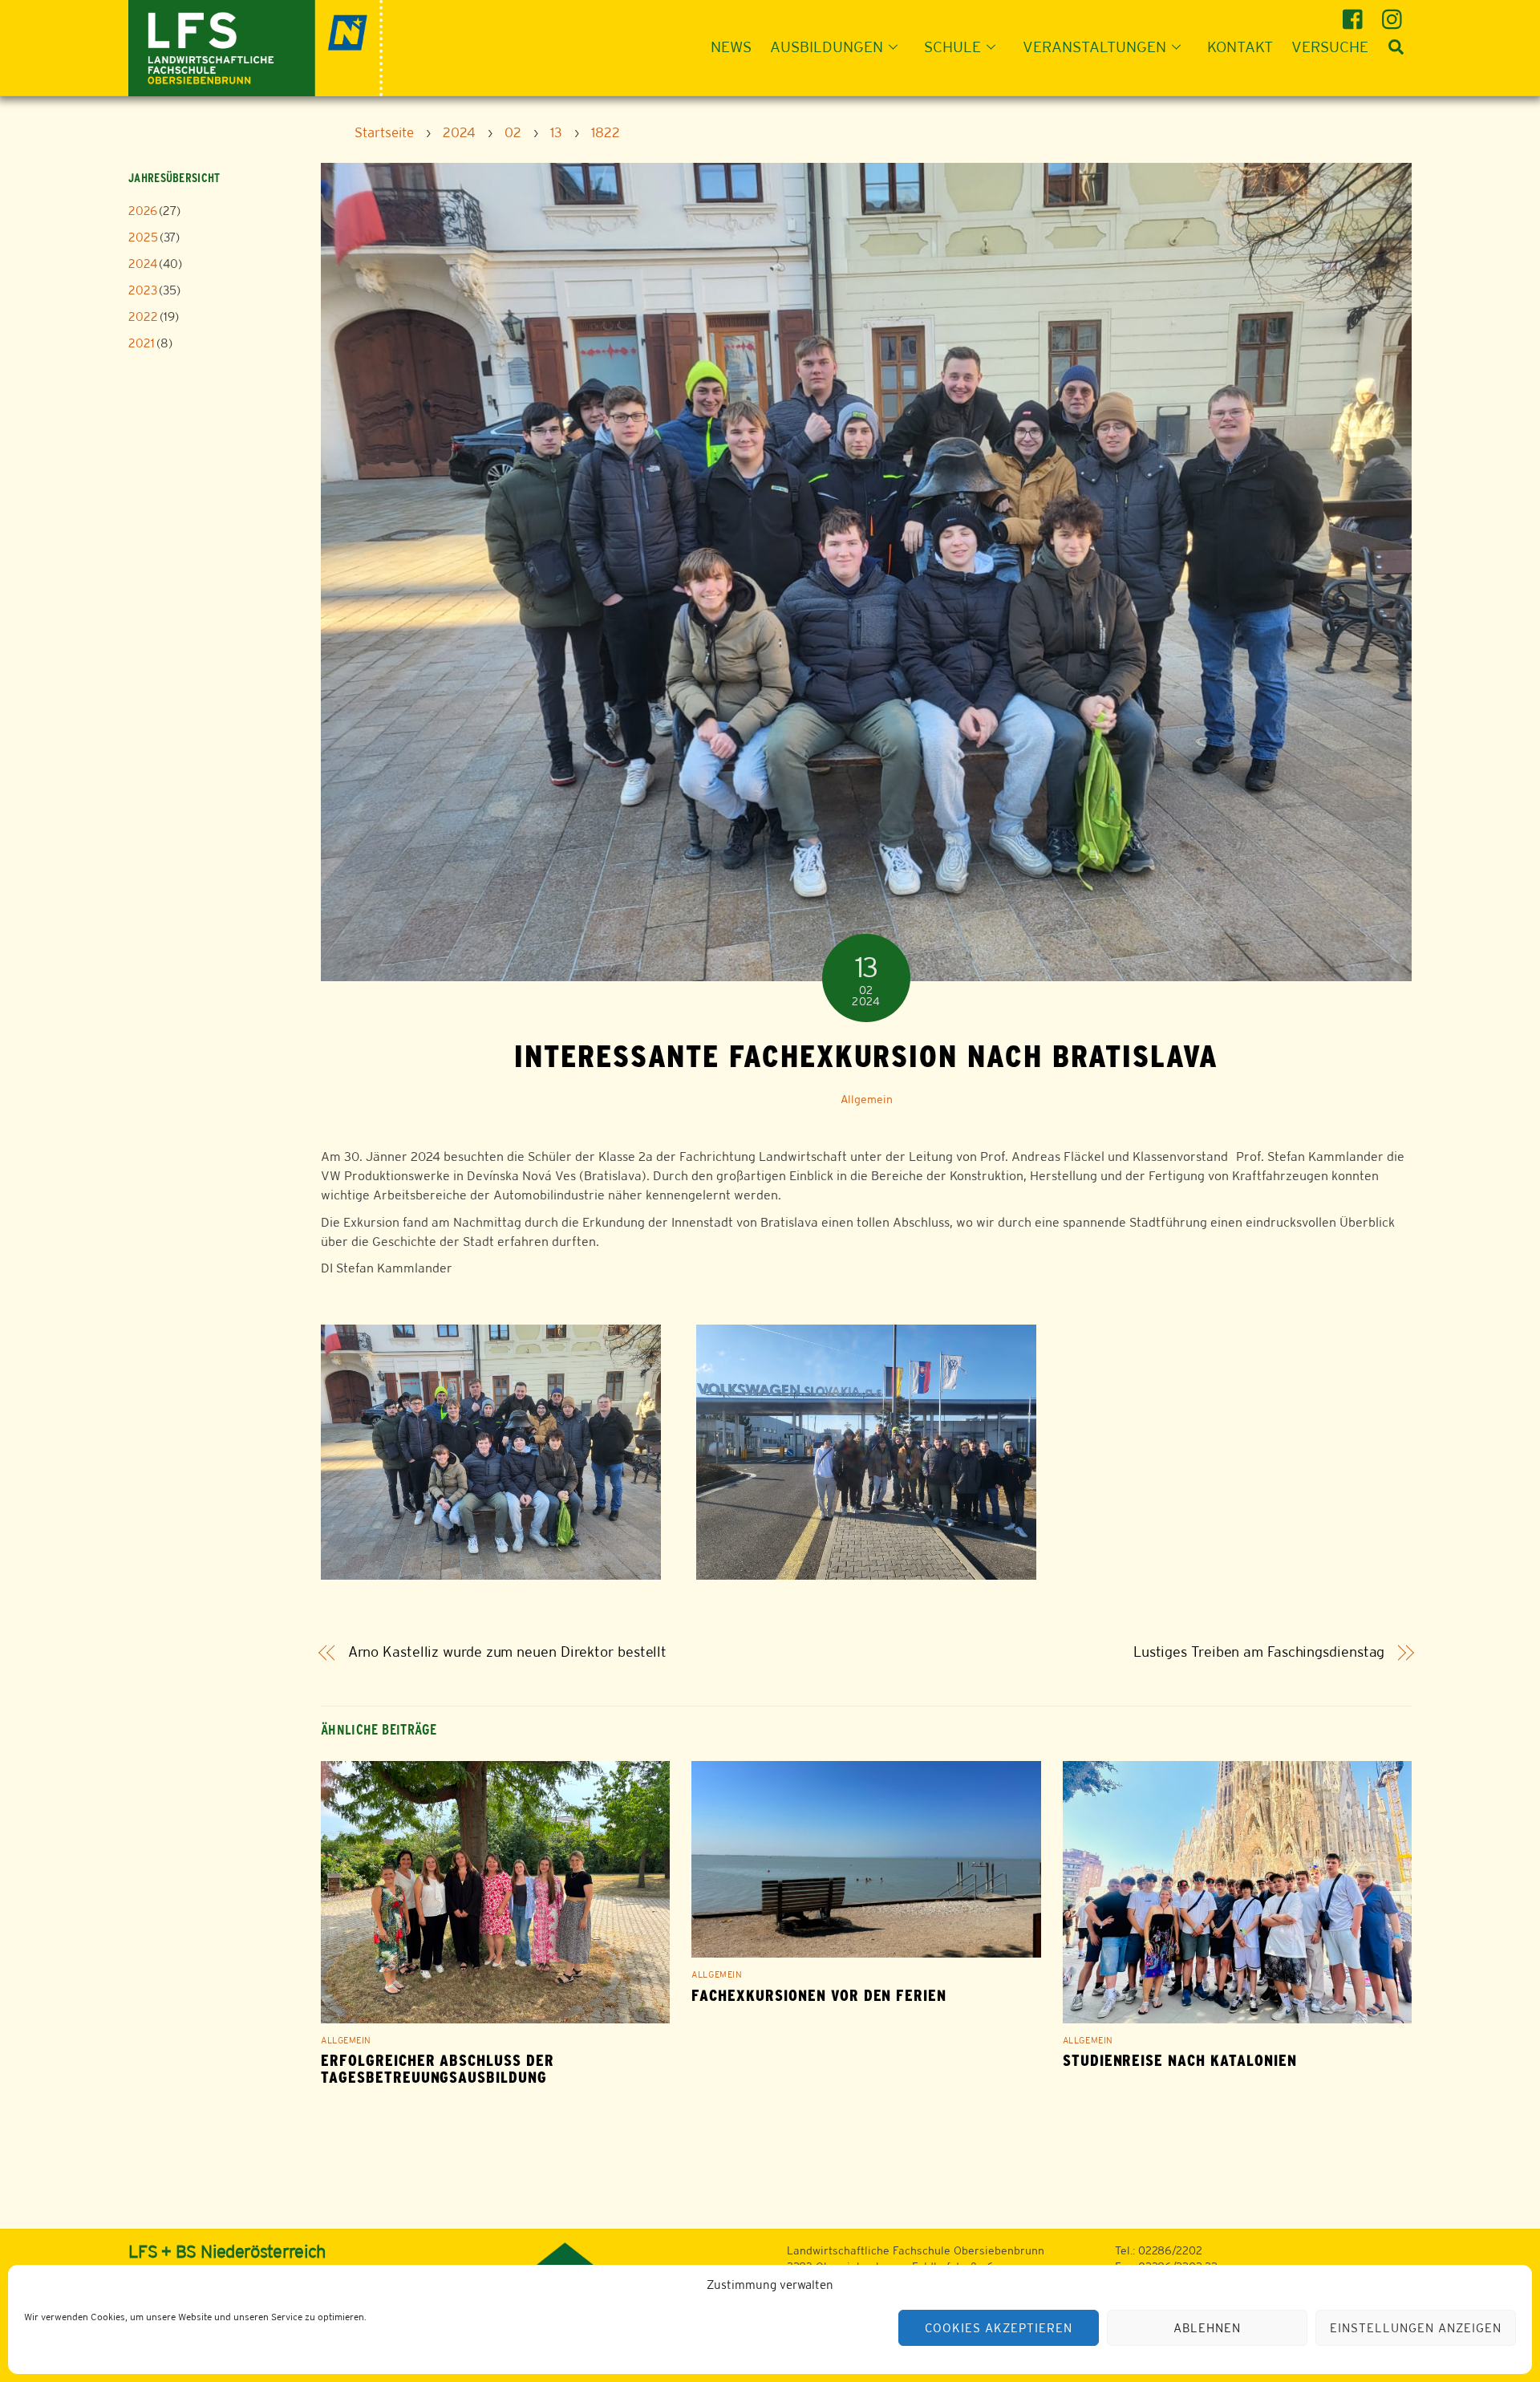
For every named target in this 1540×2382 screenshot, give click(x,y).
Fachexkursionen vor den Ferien (819, 1996)
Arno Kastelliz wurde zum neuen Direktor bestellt (508, 1652)
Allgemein (867, 1099)
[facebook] (1355, 13)
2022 (143, 317)
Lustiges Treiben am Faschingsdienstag (1259, 1652)
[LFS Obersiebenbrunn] (255, 46)
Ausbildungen (827, 47)
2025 (143, 237)
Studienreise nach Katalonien (1180, 2061)
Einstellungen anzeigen (1415, 2328)
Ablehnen (1207, 2328)
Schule (952, 47)
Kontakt (1240, 47)
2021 (142, 343)
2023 (143, 290)
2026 (143, 211)
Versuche (1330, 47)
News (731, 47)
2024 (143, 264)
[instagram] (1394, 13)
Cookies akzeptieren (999, 2328)
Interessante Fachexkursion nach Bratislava (866, 1056)
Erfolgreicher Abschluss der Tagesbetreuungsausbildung (438, 2069)
